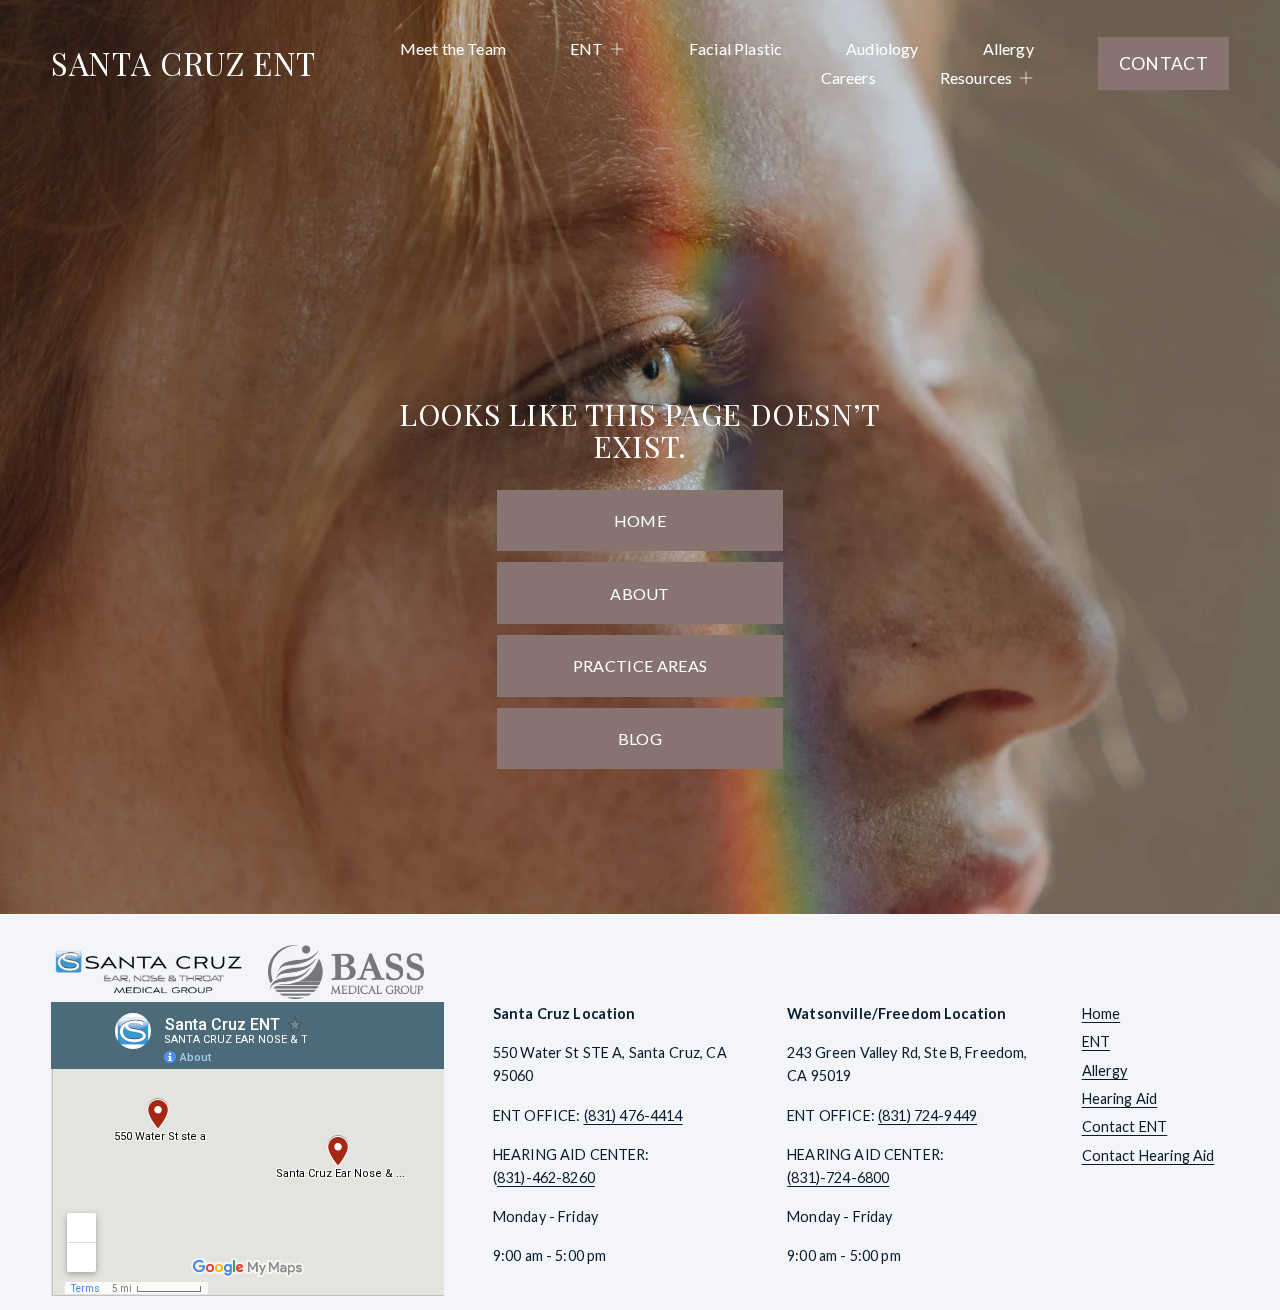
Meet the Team (453, 48)
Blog (640, 738)
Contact (1163, 63)
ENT (1096, 1041)
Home (640, 520)
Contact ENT (1125, 1126)
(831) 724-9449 (927, 1115)
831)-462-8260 (546, 1177)
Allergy (1008, 48)
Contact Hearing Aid (1148, 1155)
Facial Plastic (735, 48)
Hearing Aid (1120, 1098)
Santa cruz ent (183, 63)
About (640, 593)
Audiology (882, 48)
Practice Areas (640, 665)
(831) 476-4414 (633, 1115)
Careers (848, 77)
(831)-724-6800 (838, 1177)
